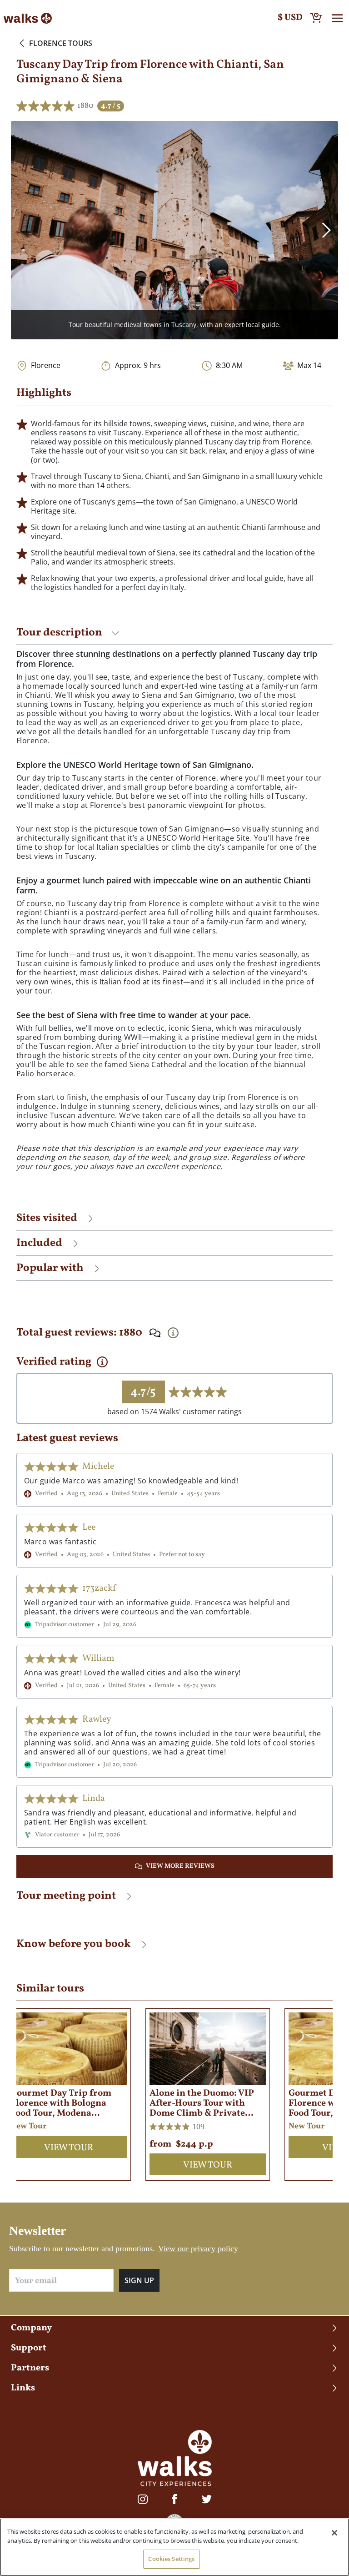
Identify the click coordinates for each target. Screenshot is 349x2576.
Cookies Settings (171, 2559)
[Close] (334, 2533)
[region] (174, 2547)
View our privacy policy (198, 2248)
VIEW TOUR (69, 2148)
